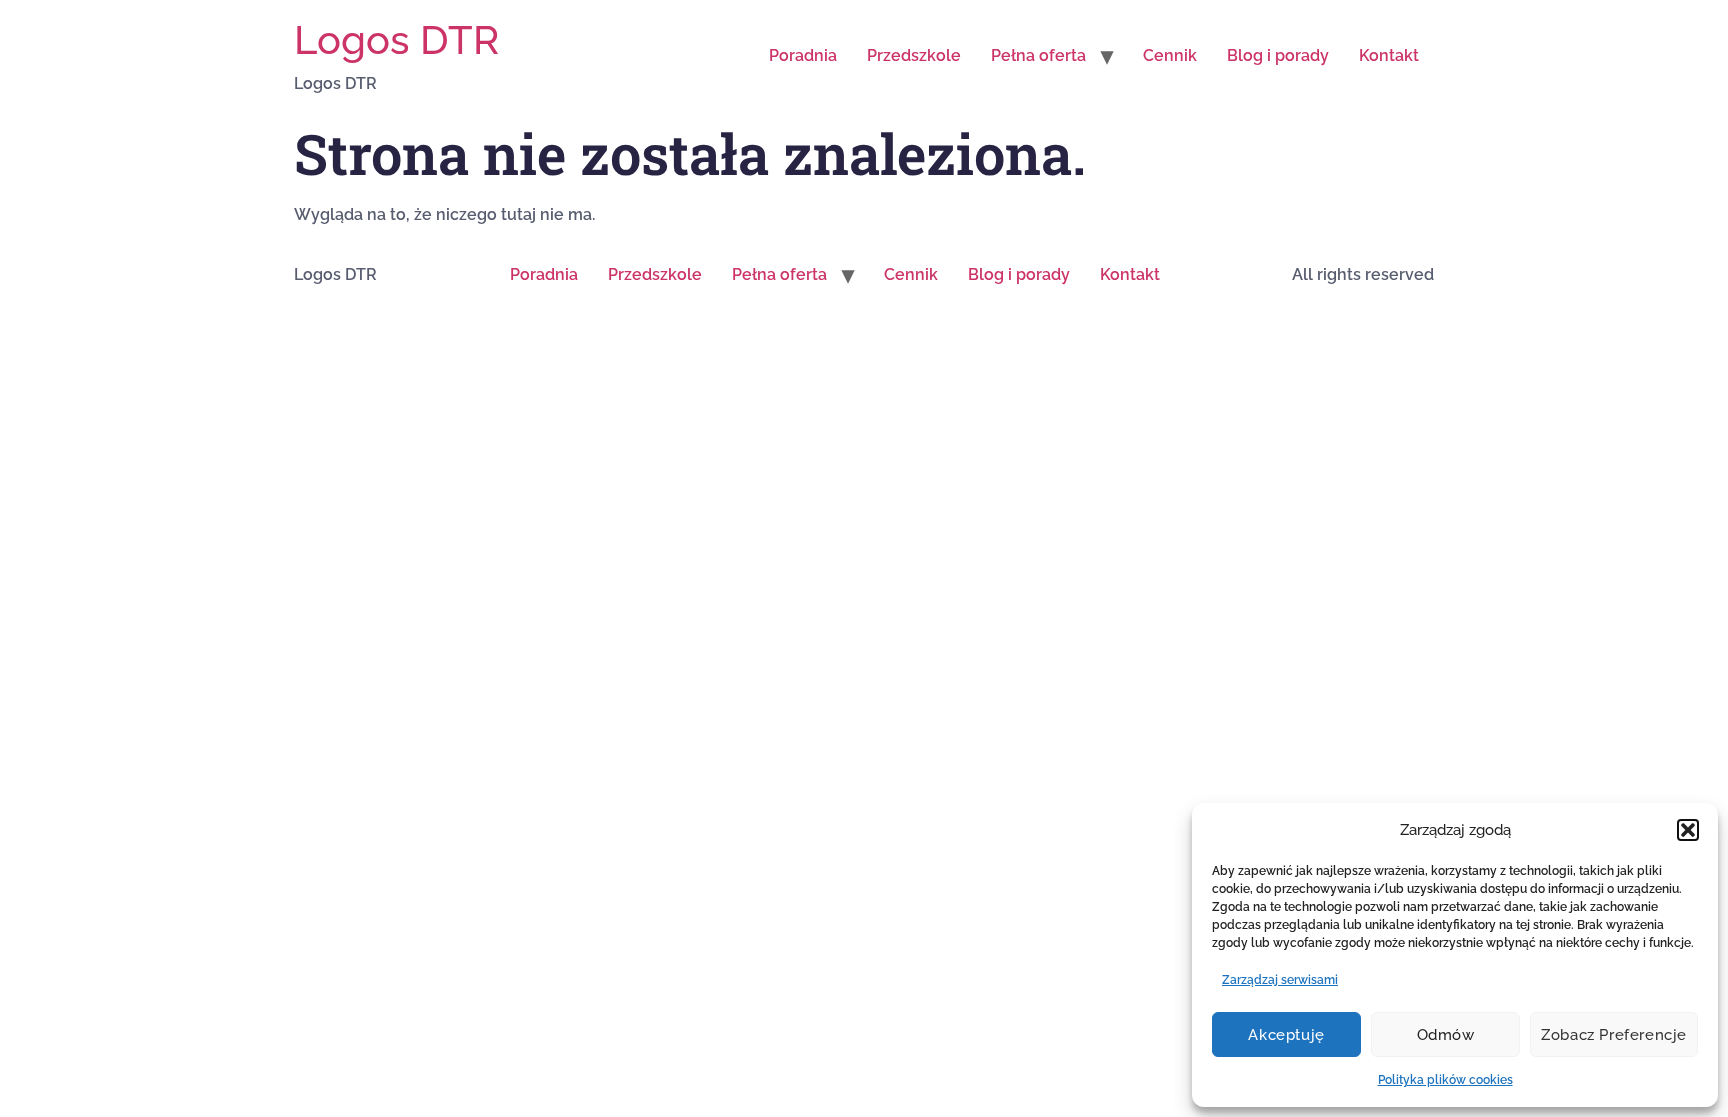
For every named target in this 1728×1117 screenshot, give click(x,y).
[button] (1688, 830)
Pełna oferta (1038, 55)
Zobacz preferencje (1614, 1035)
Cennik (1170, 55)
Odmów (1446, 1035)
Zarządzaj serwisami (1280, 980)
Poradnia (803, 55)
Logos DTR (396, 39)
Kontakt (1389, 55)
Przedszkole (914, 55)
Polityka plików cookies (1445, 1080)
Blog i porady (1278, 55)
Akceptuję (1286, 1035)
